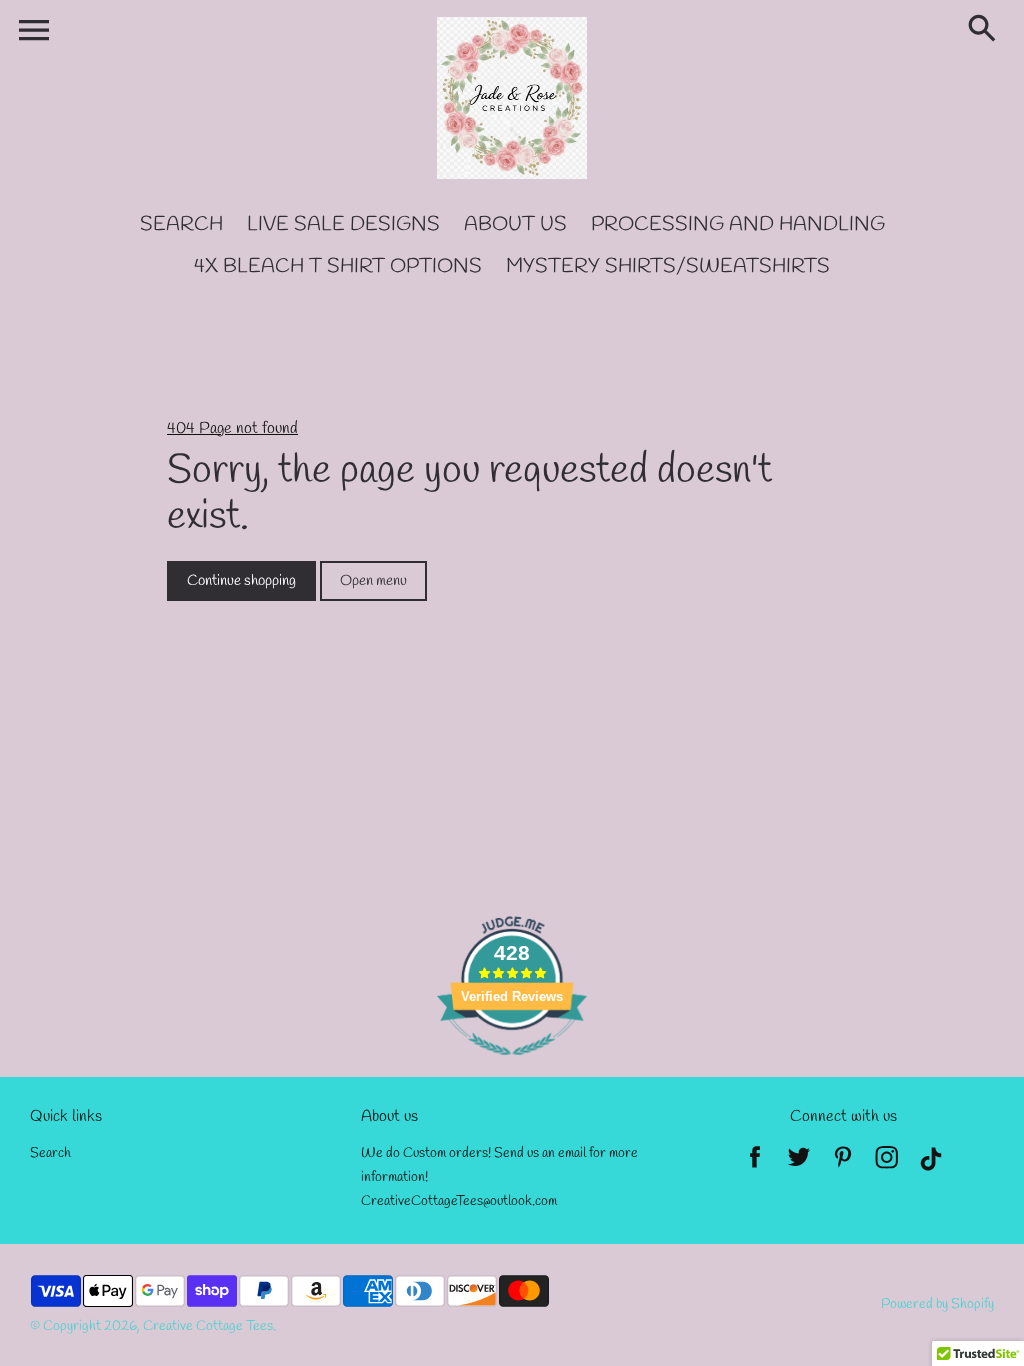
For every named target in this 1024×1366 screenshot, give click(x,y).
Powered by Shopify (937, 1304)
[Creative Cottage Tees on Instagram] (887, 1163)
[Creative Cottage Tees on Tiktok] (931, 1163)
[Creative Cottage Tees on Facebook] (755, 1163)
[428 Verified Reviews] (512, 1066)
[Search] (986, 30)
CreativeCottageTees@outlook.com (459, 1201)
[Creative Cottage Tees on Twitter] (799, 1163)
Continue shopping (241, 581)
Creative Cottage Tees (208, 1326)
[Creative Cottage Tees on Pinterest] (843, 1163)
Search (50, 1153)
